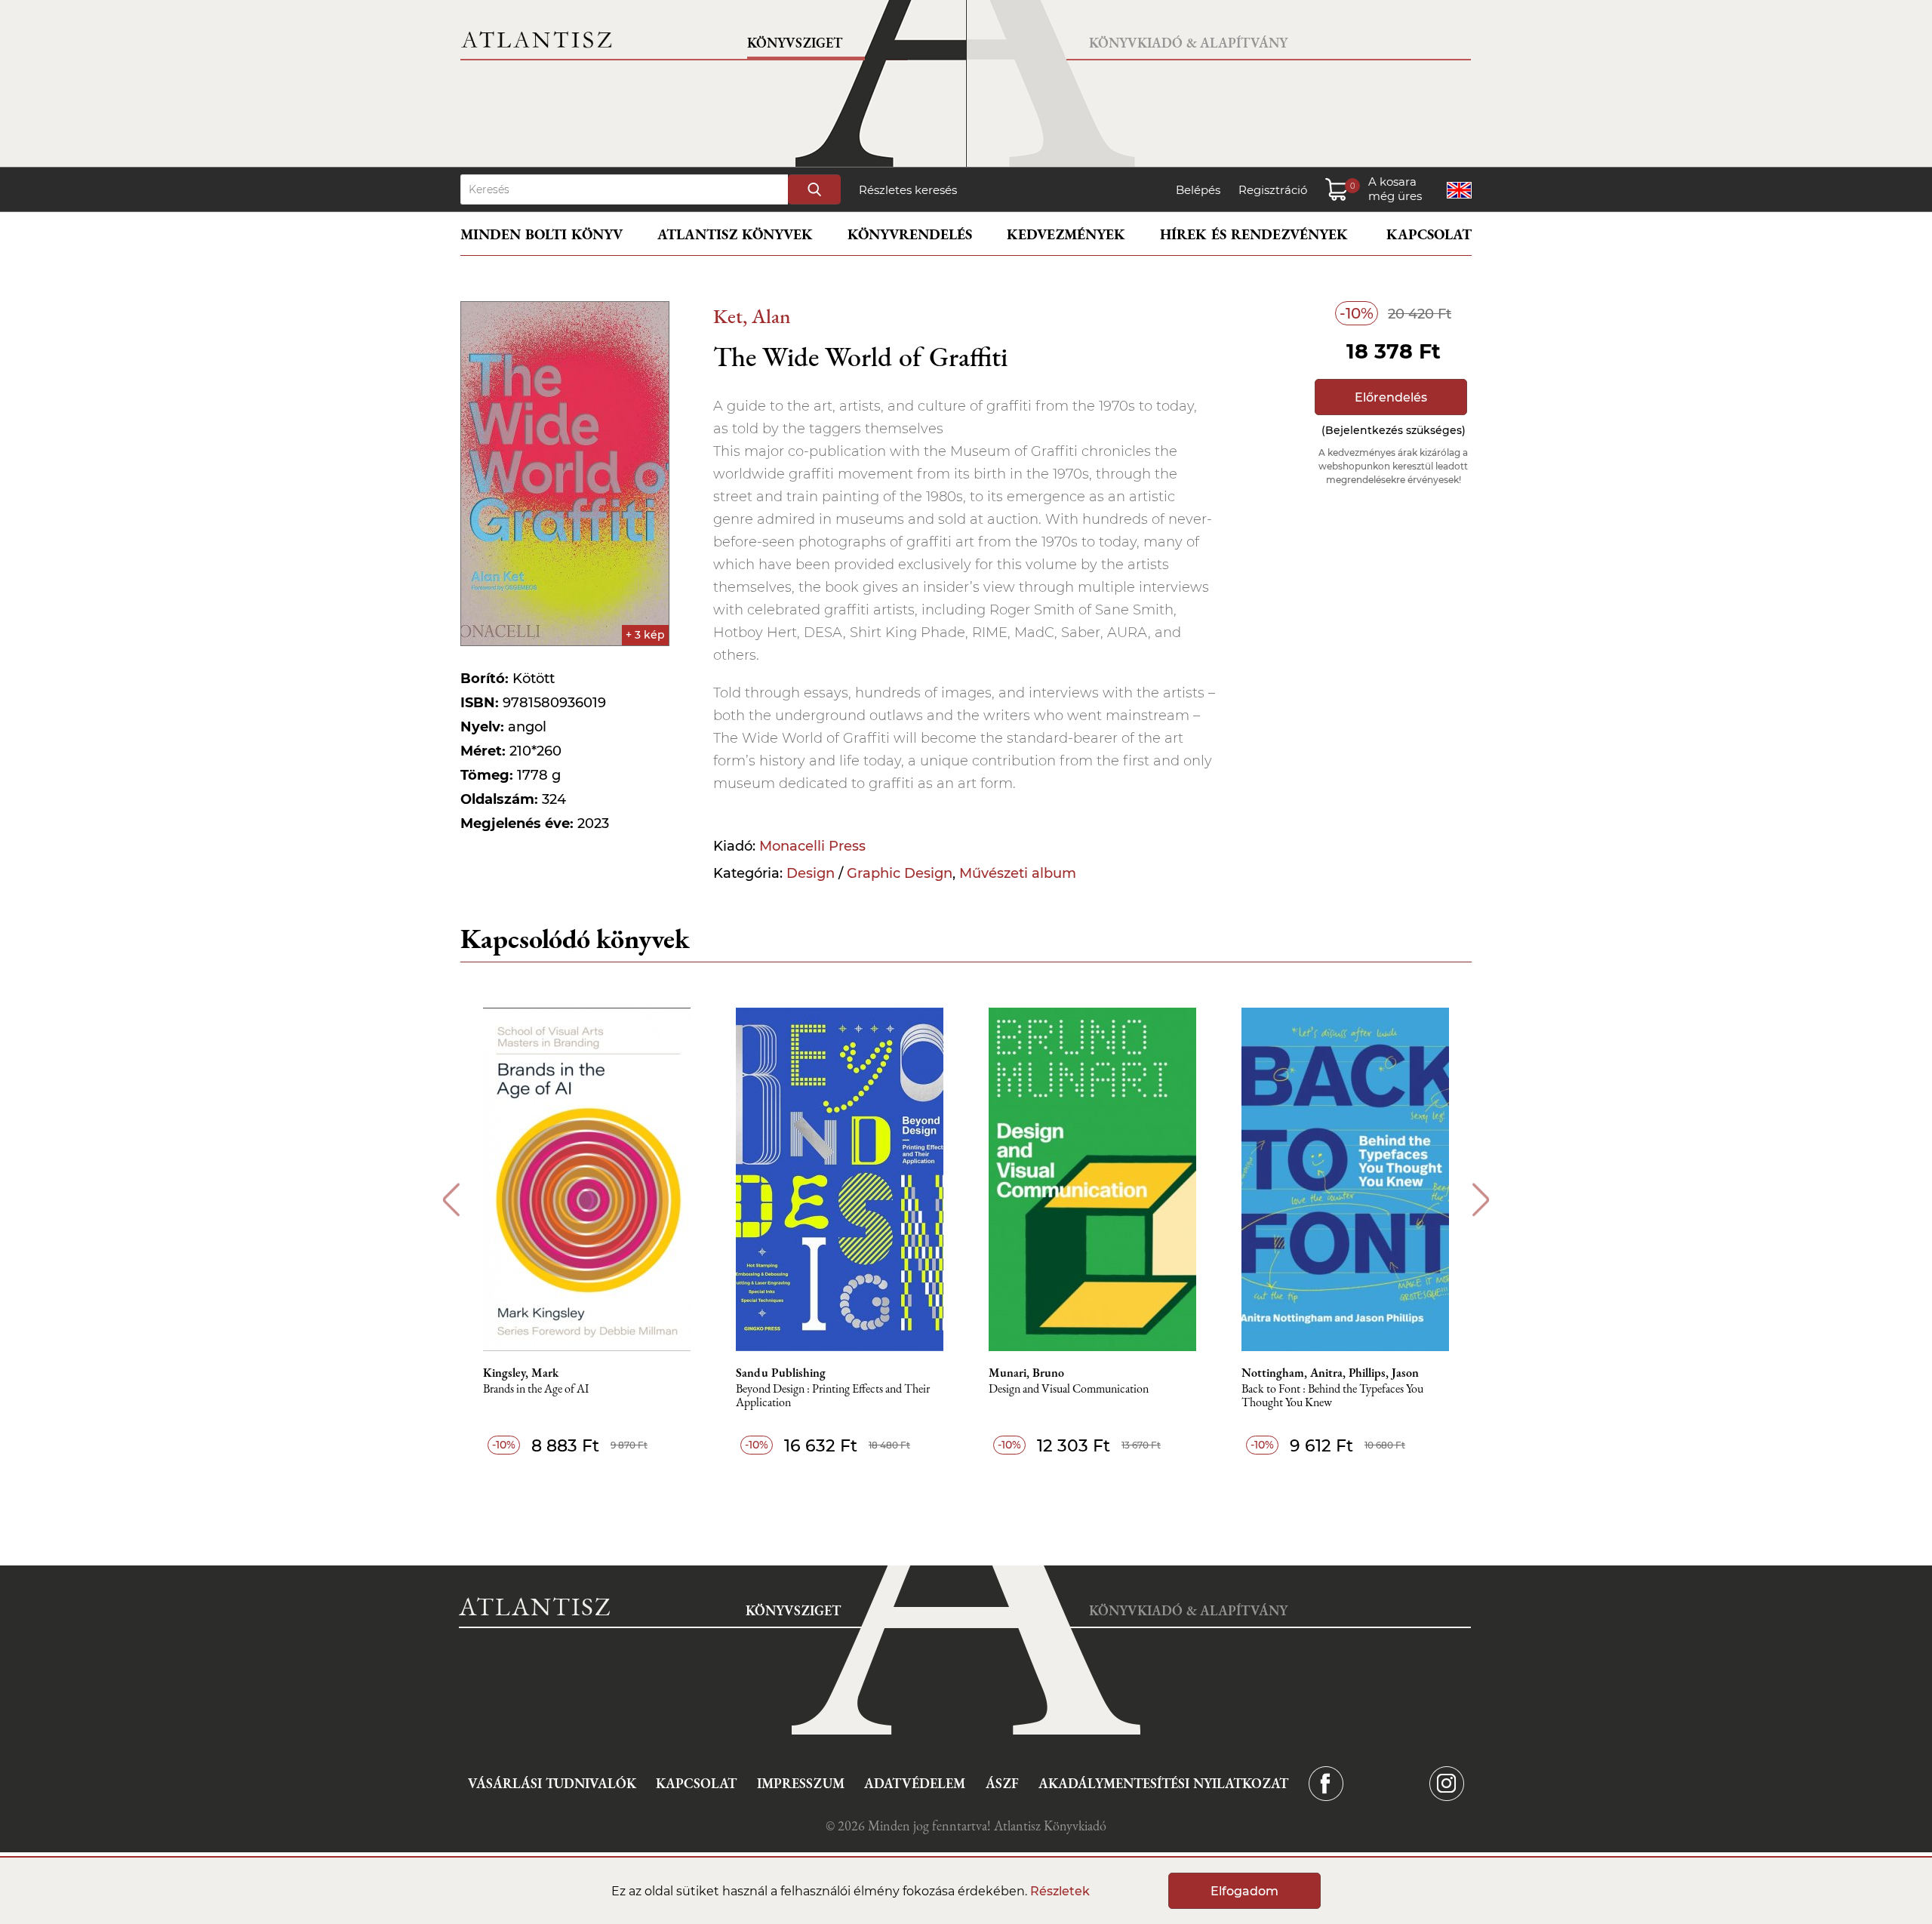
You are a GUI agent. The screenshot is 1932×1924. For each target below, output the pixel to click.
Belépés (1198, 190)
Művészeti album (1018, 873)
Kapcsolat (1429, 234)
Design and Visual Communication (1069, 1389)
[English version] (1459, 190)
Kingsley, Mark (521, 1373)
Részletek (1060, 1891)
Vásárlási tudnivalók (552, 1783)
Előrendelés (1391, 397)
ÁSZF (1002, 1783)
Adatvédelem (915, 1783)
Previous (451, 1200)
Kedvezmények (1066, 234)
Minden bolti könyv (541, 234)
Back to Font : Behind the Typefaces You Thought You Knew (1332, 1396)
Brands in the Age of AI (536, 1389)
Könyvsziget (795, 43)
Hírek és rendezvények (1254, 234)
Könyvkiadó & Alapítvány (1188, 43)
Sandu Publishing (781, 1373)
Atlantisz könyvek (735, 234)
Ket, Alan (752, 316)
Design (811, 873)
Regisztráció (1273, 190)
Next (1481, 1200)
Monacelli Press (812, 846)
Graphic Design (900, 873)
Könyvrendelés (910, 234)
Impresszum (801, 1783)
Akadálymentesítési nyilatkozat (1163, 1783)
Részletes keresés (908, 190)
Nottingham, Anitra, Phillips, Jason (1330, 1373)
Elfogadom (1244, 1891)
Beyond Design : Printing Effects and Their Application (833, 1396)
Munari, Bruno (1026, 1373)
